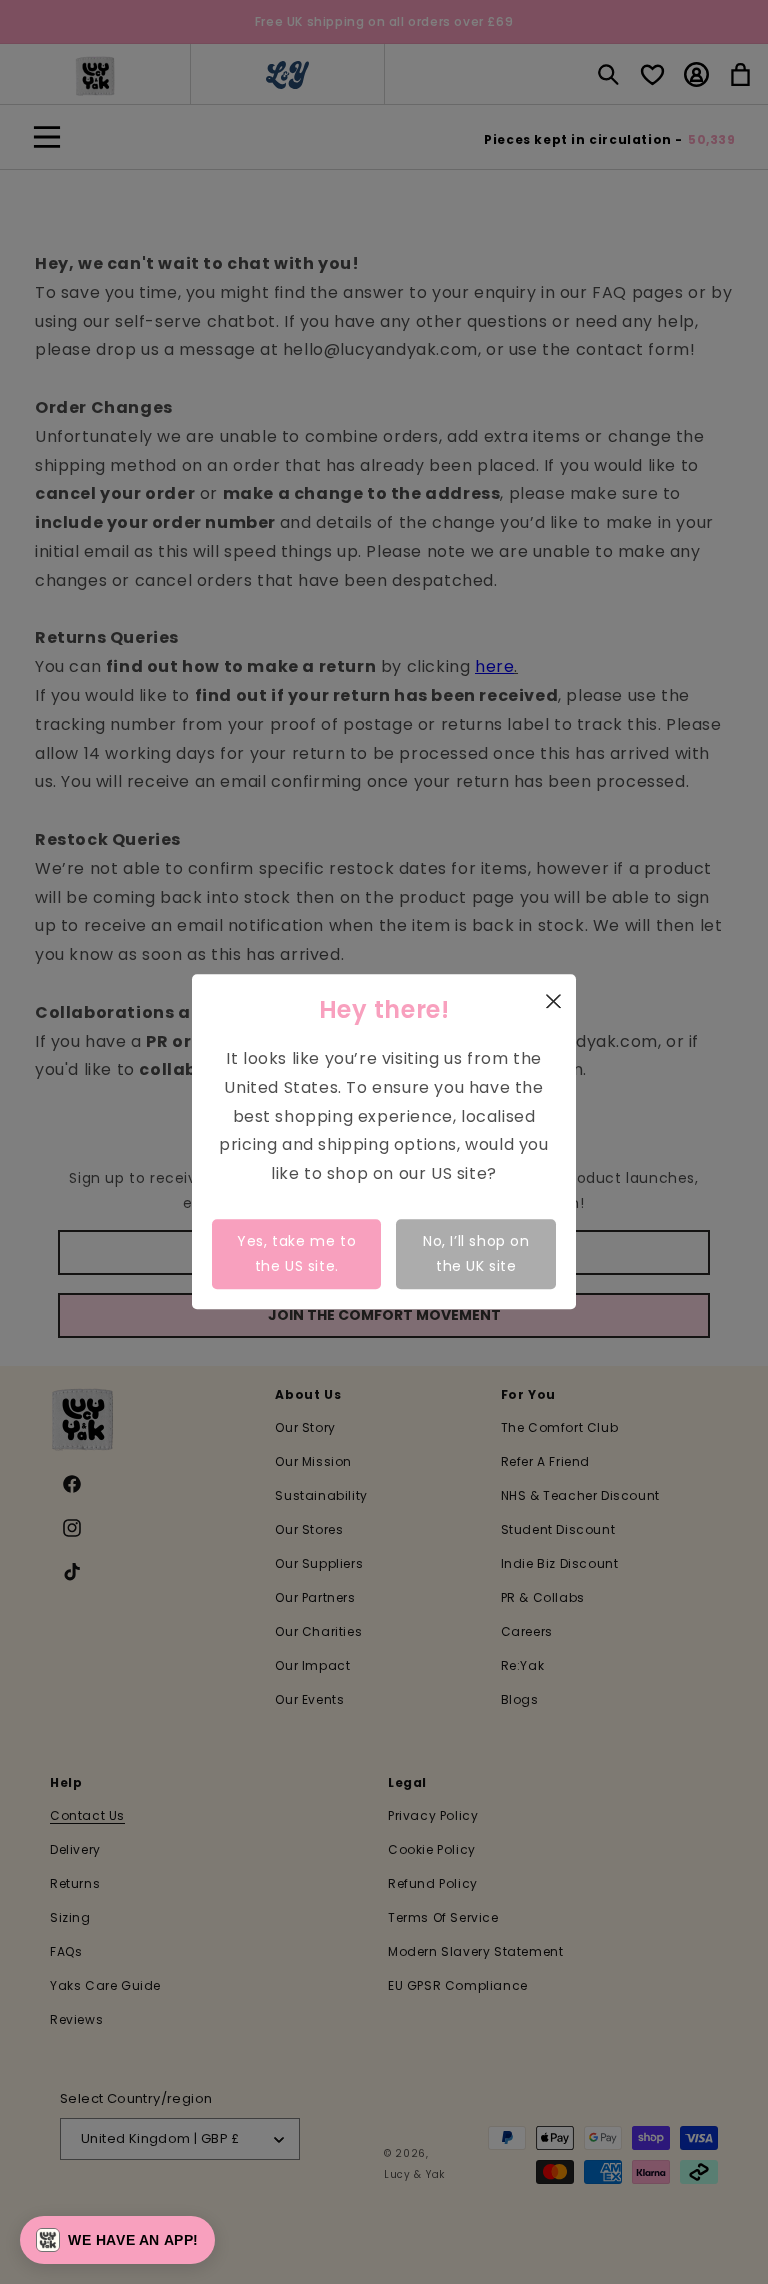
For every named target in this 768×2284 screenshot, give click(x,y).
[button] (117, 2240)
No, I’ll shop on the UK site (476, 1253)
